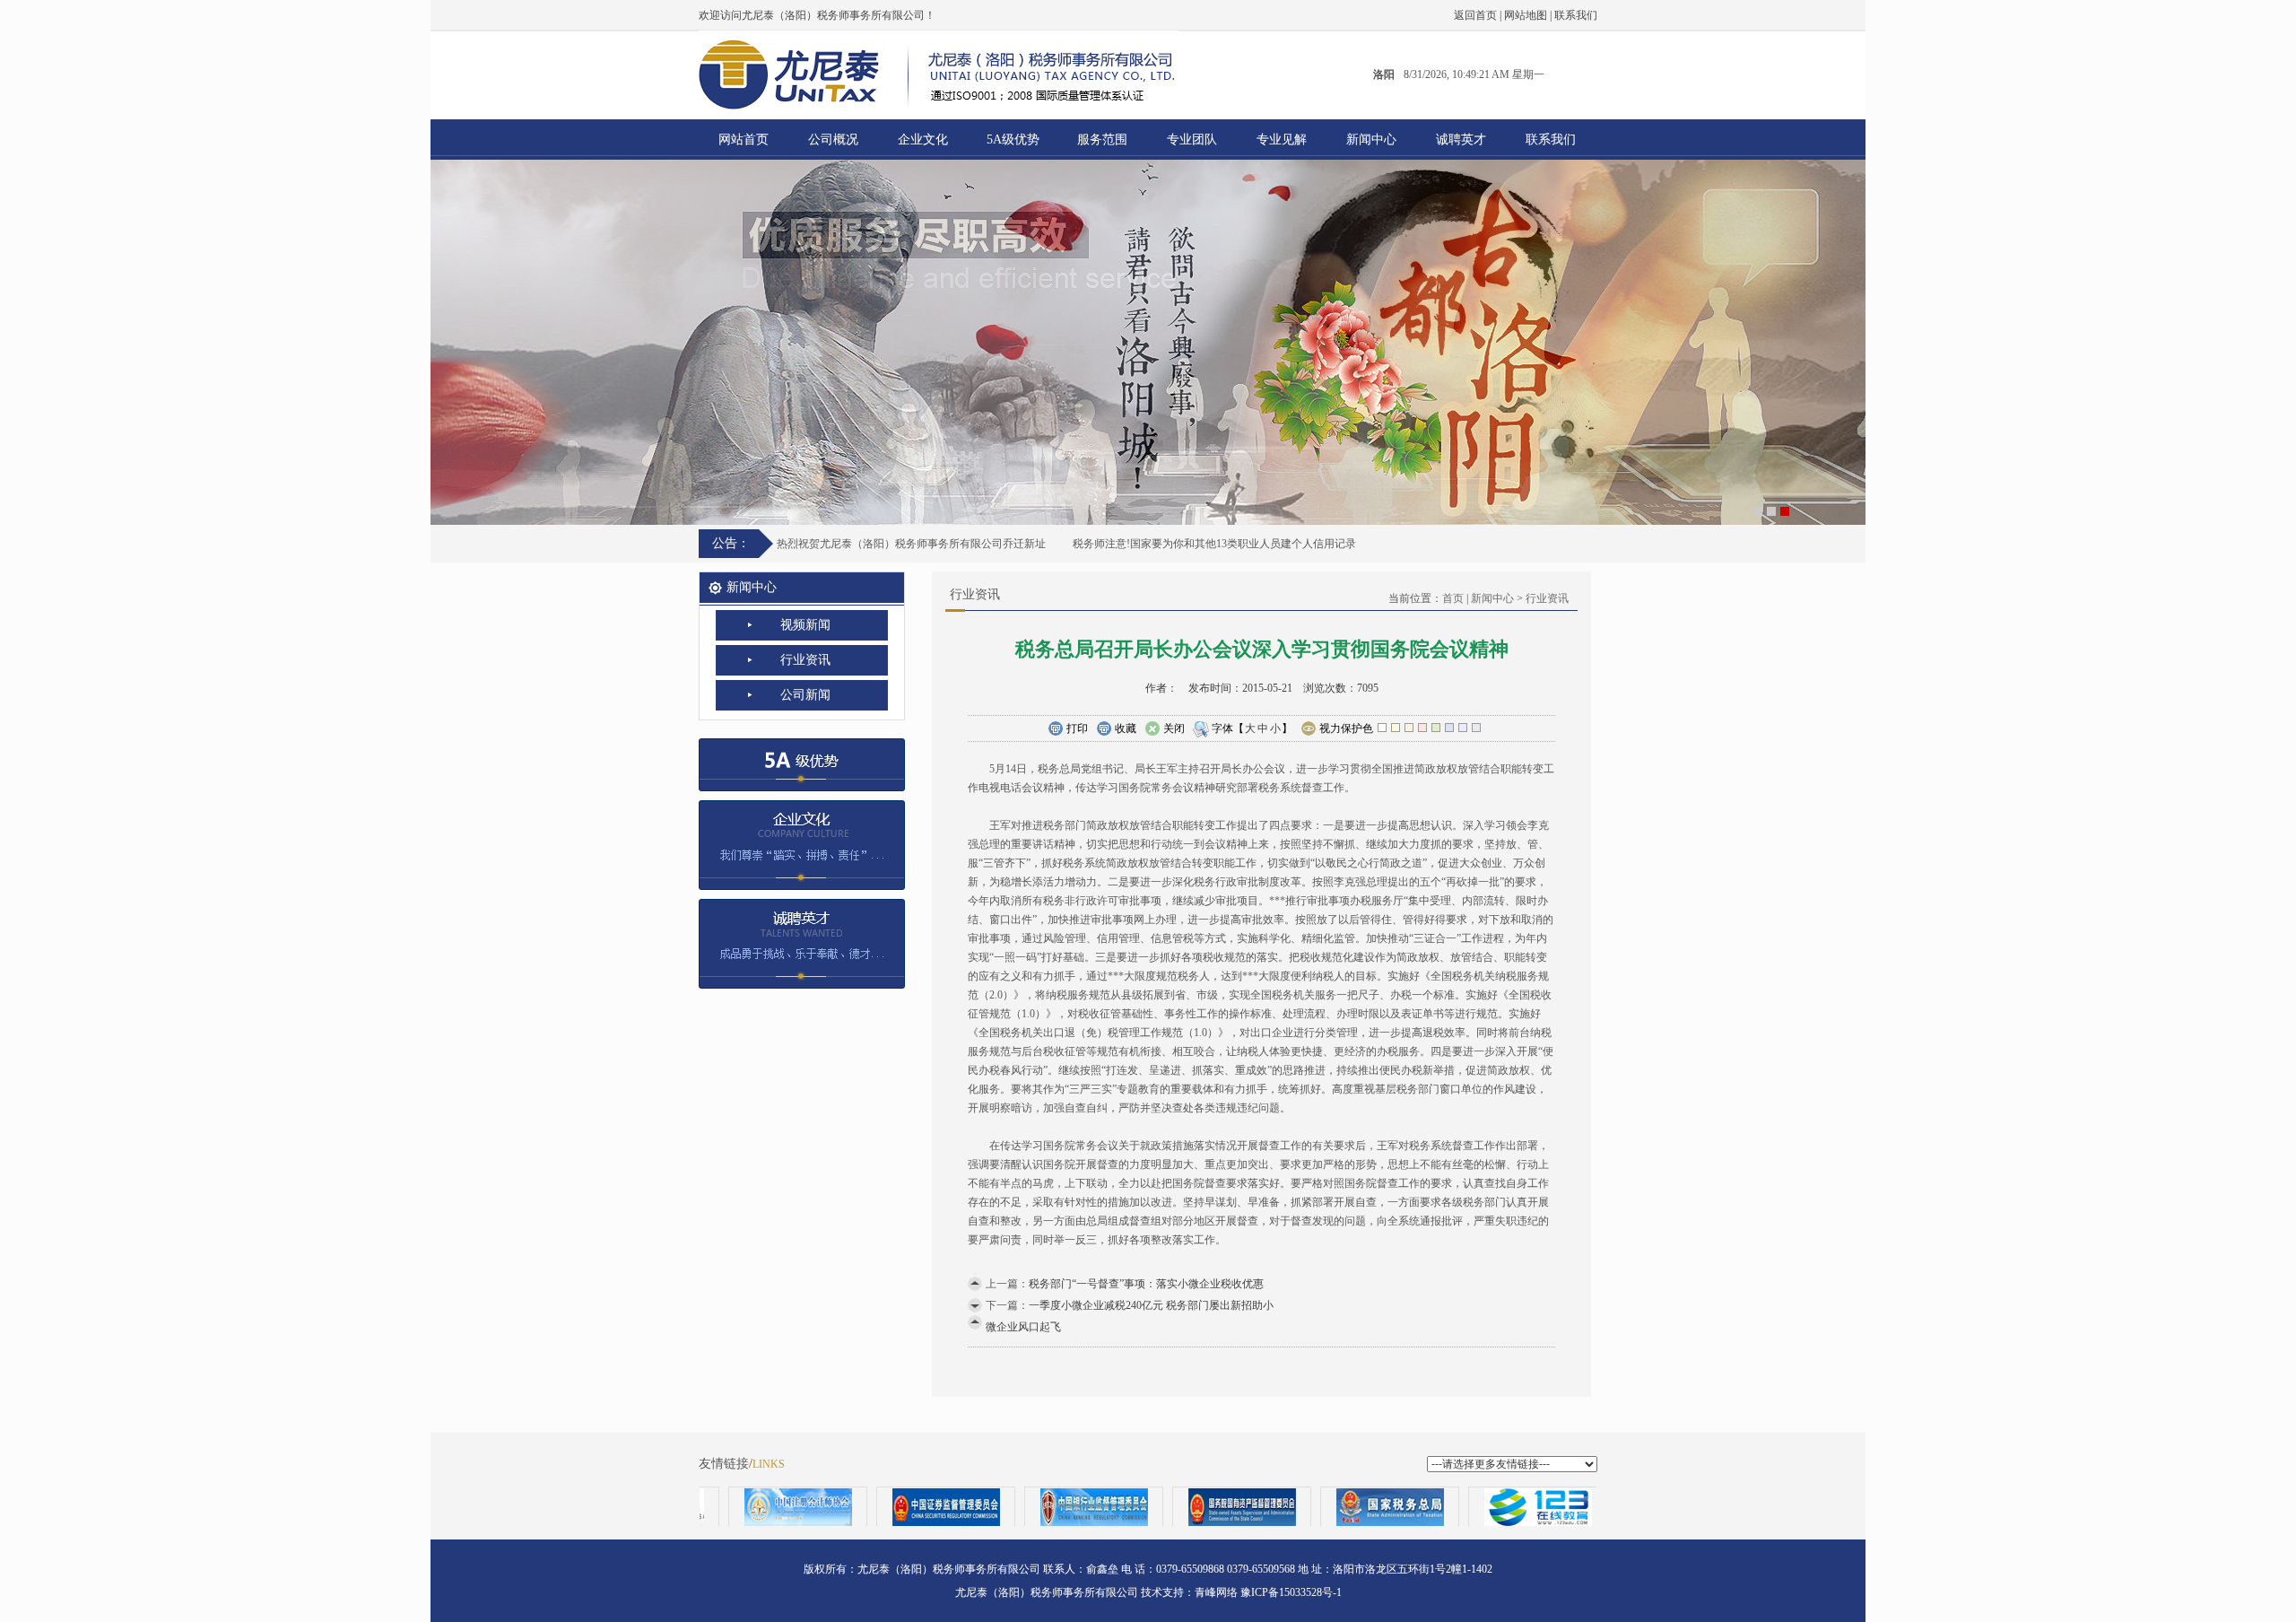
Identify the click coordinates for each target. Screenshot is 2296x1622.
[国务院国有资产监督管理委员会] (1173, 1507)
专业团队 (1192, 140)
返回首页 (1475, 15)
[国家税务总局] (1321, 1507)
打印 (1077, 728)
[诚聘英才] (802, 938)
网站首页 (744, 140)
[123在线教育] (1469, 1507)
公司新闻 (805, 695)
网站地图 (1526, 15)
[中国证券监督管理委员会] (877, 1507)
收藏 (1126, 728)
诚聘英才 (1461, 140)
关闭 (1174, 728)
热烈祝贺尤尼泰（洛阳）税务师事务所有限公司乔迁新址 (911, 544)
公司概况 (833, 140)
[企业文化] (802, 840)
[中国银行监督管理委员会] (1025, 1507)
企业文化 (923, 140)
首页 (1453, 598)
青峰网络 (1216, 1592)
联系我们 (1576, 15)
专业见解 (1282, 140)
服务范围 (1102, 140)
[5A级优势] (802, 759)
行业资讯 (805, 660)
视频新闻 (805, 625)
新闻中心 (1371, 140)
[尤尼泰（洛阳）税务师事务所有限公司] (1148, 342)
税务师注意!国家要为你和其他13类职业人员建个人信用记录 (1214, 544)
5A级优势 (1013, 140)
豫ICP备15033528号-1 (1291, 1592)
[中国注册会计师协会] (729, 1507)
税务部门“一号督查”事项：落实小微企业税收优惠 (1146, 1284)
